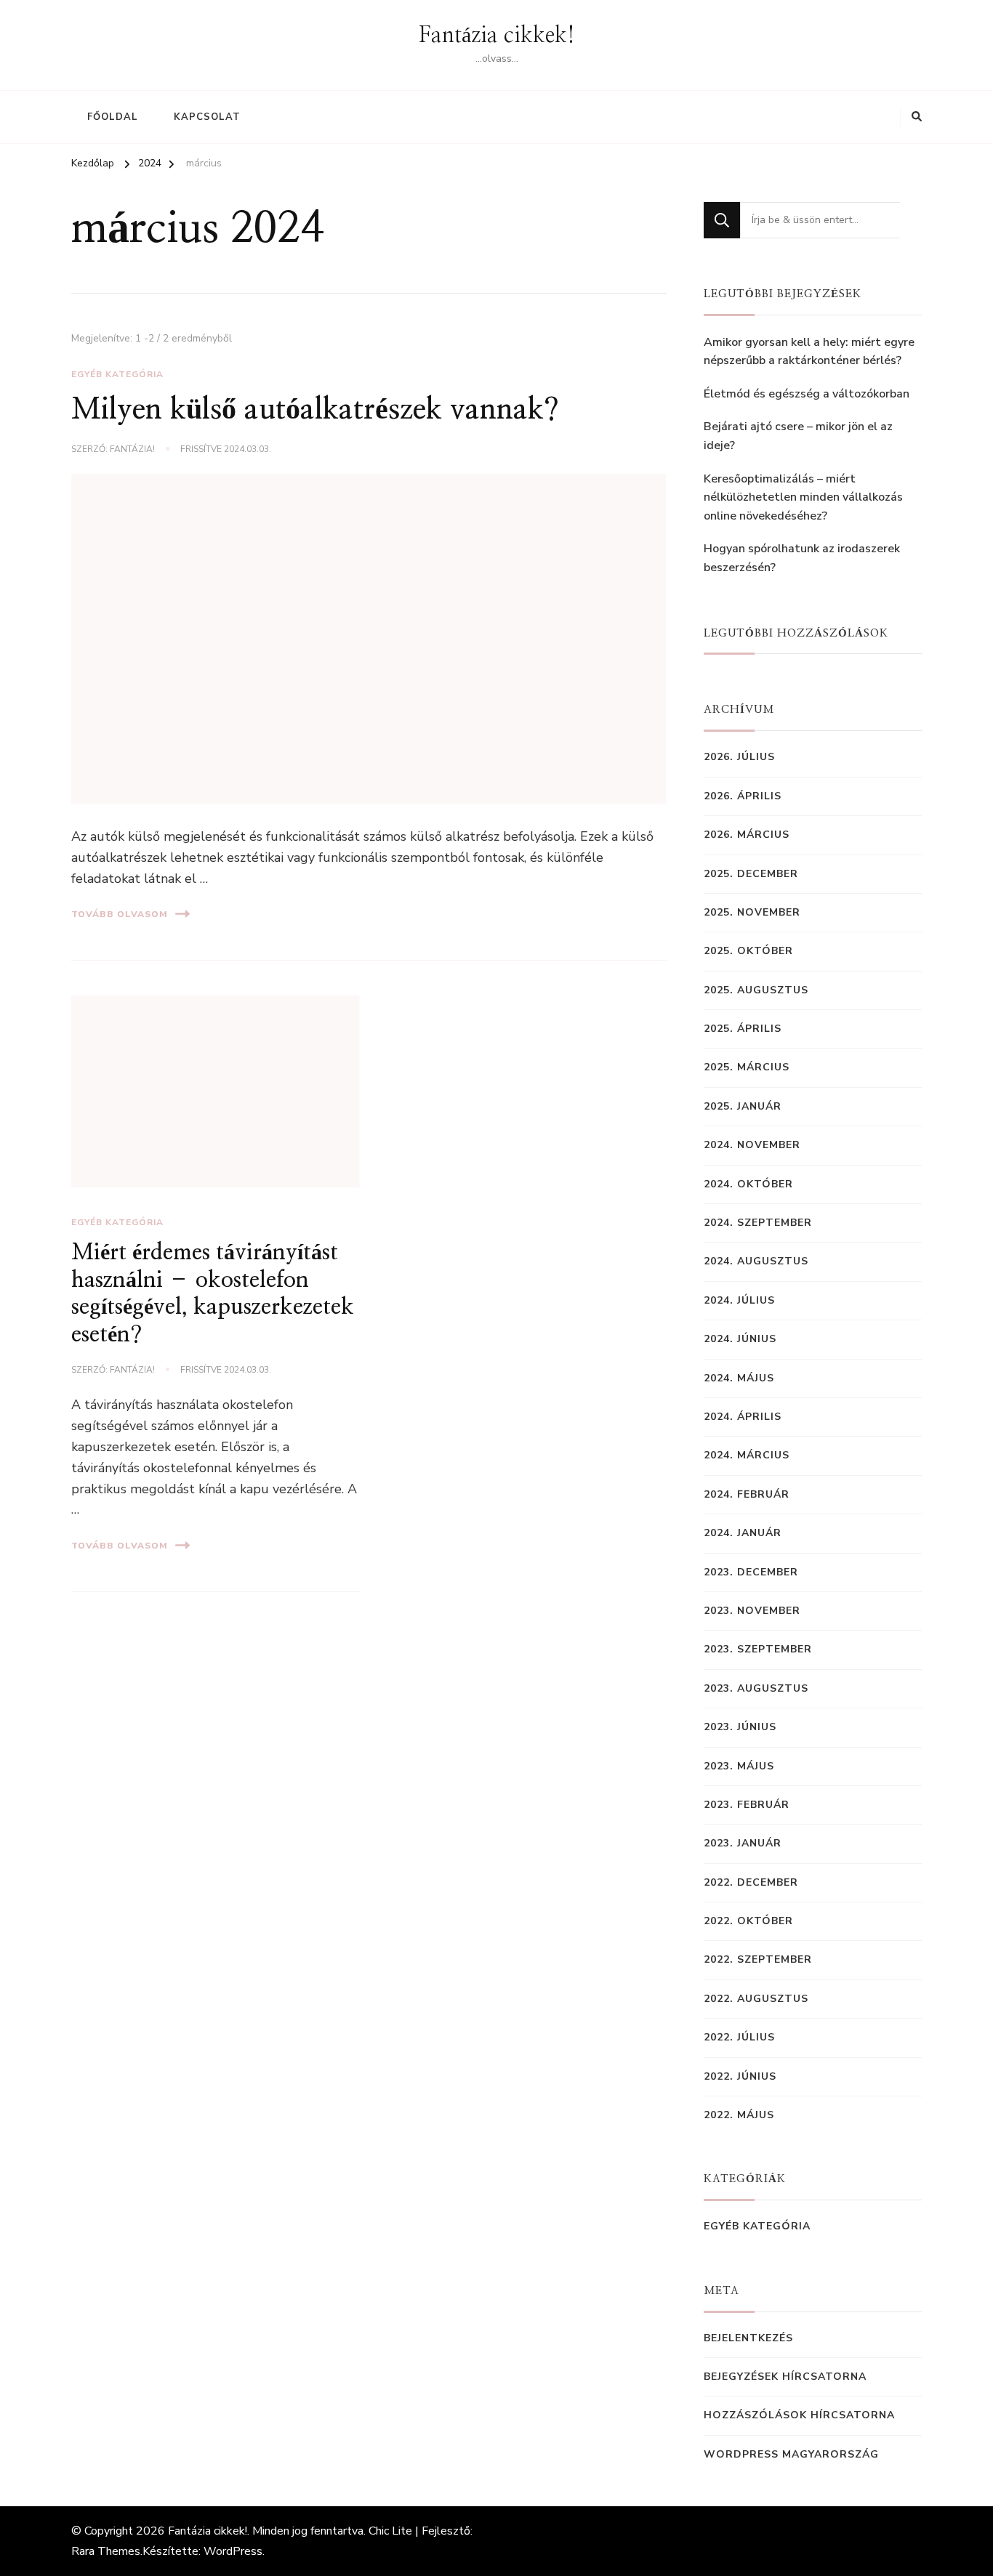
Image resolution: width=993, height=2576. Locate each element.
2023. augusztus (756, 1688)
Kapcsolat (207, 117)
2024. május (739, 1378)
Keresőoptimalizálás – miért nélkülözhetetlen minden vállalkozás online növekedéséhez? (803, 497)
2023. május (739, 1766)
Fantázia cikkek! (497, 36)
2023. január (743, 1843)
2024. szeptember (758, 1223)
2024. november (752, 1145)
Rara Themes (106, 2551)
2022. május (739, 2115)
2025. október (748, 951)
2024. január (743, 1533)
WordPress (233, 2551)
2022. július (739, 2037)
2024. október (748, 1184)
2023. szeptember (758, 1649)
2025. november (752, 912)
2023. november (752, 1611)
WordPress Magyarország (791, 2454)
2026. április (743, 796)
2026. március (747, 835)
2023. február (747, 1805)
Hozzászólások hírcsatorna (799, 2415)
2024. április (743, 1417)
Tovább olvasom (120, 914)
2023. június (740, 1727)
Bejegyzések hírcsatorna (785, 2377)
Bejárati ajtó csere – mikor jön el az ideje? (798, 436)
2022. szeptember (758, 1959)
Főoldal (113, 117)
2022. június (740, 2076)
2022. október (748, 1921)
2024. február (747, 1494)
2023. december (751, 1572)
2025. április (743, 1029)
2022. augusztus (756, 1999)
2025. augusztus (756, 990)
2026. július (739, 757)
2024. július (739, 1300)
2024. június (740, 1339)
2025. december (751, 874)
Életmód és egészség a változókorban (807, 394)
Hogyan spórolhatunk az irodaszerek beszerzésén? (802, 558)
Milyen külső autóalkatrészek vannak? (315, 410)
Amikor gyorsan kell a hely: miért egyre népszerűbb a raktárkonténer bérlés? (809, 352)
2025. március (747, 1067)
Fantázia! (132, 449)
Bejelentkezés (748, 2338)
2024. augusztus (756, 1261)
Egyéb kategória (117, 374)
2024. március (747, 1455)
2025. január (743, 1106)
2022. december (751, 1882)
